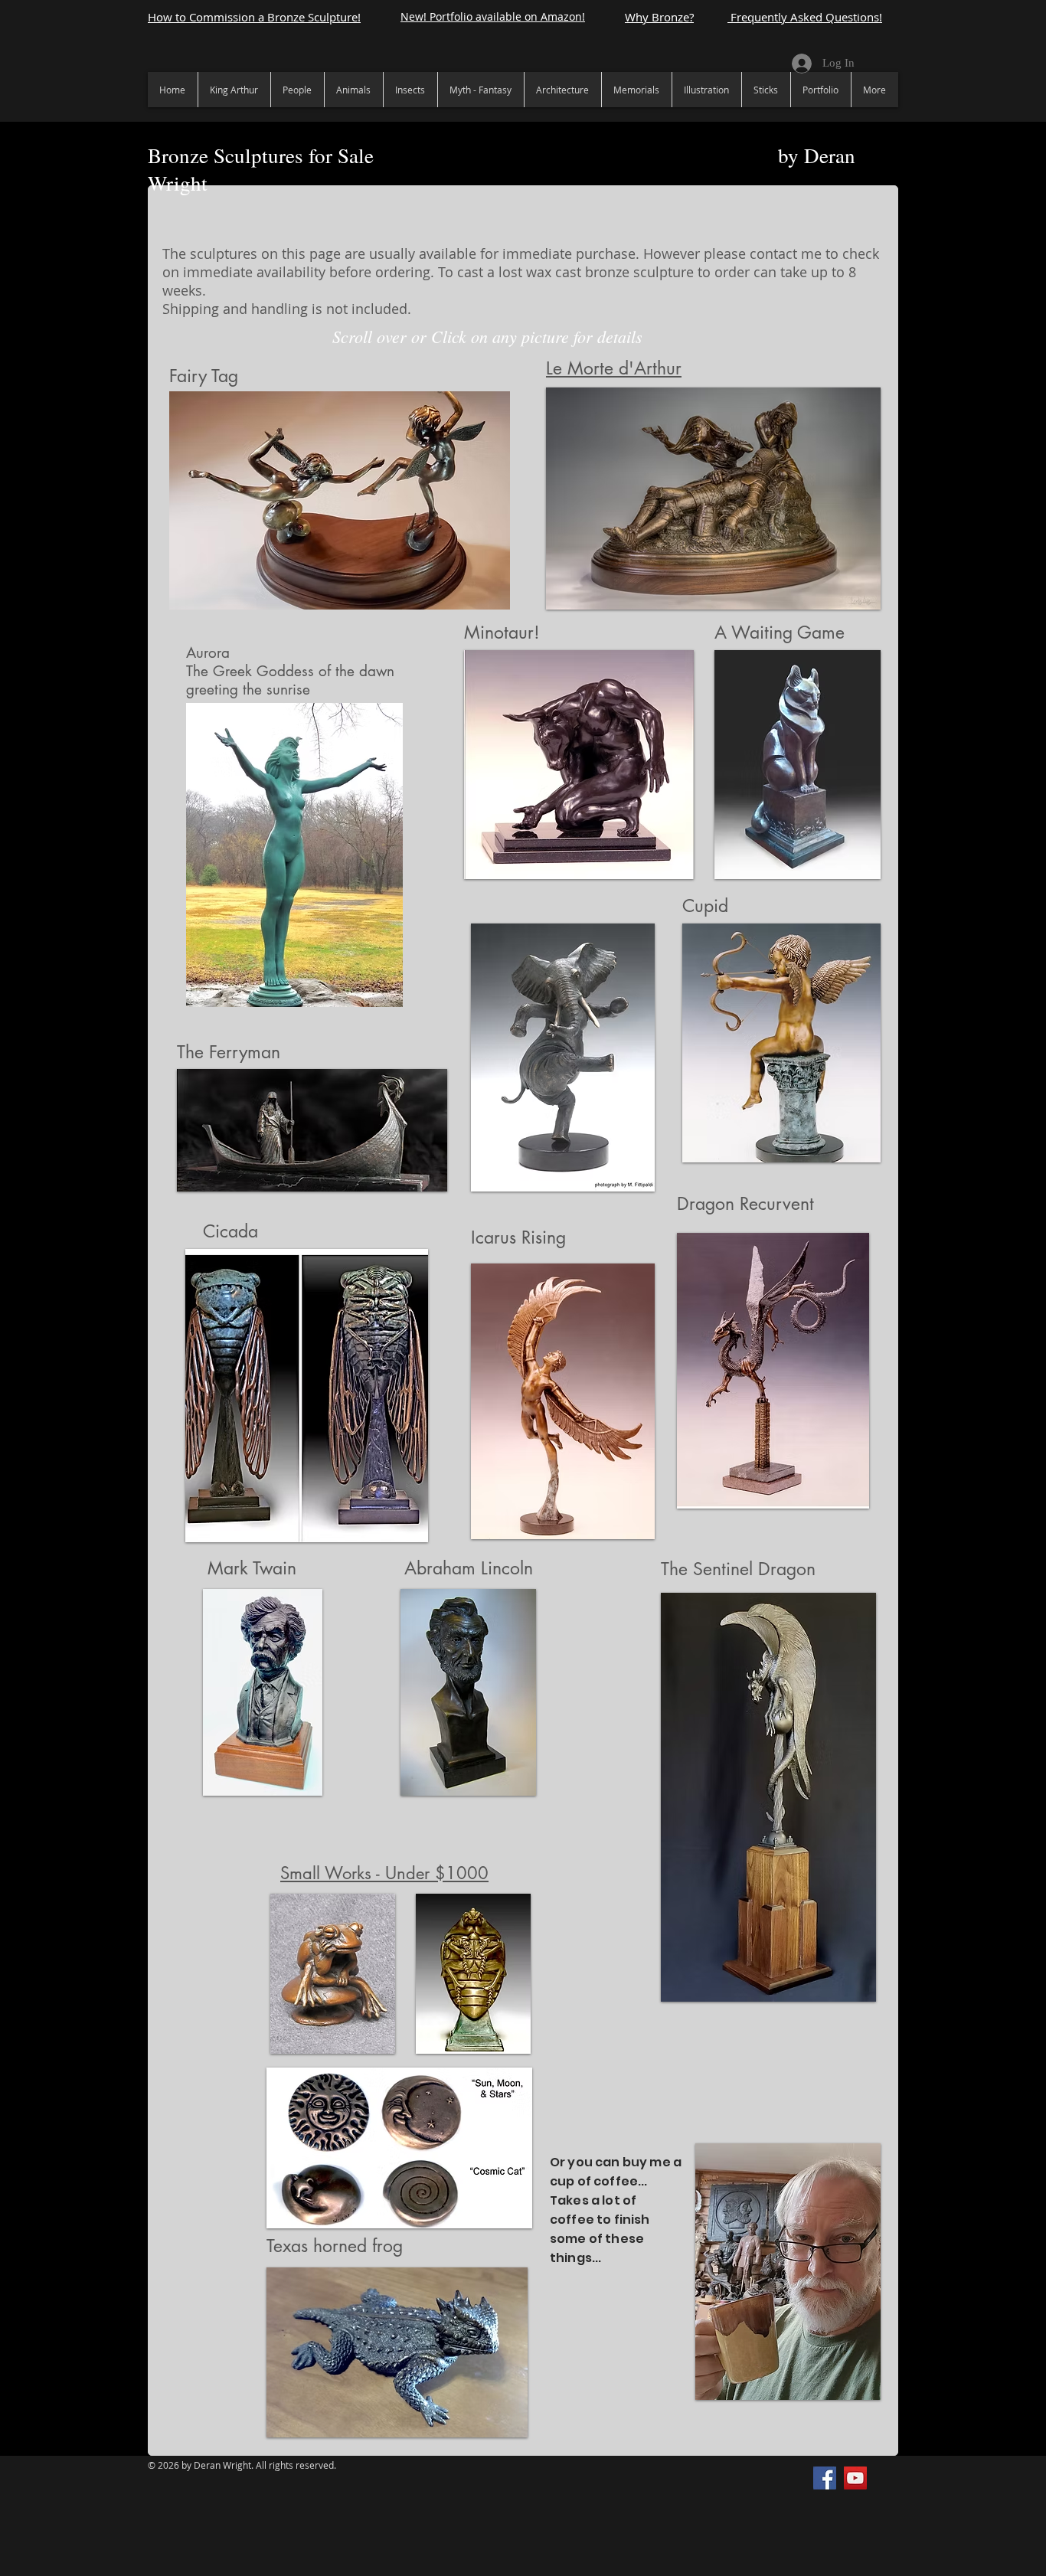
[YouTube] (855, 2478)
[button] (340, 500)
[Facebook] (825, 2478)
